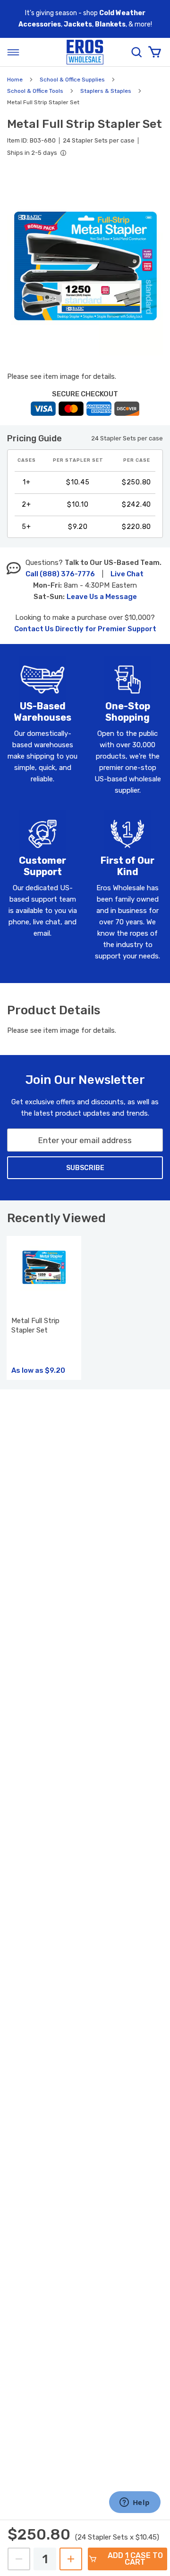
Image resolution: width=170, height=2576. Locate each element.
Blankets (110, 24)
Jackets (78, 24)
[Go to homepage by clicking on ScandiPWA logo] (85, 52)
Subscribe (85, 1168)
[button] (85, 267)
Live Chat (127, 574)
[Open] (13, 52)
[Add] (71, 2559)
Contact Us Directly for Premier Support (85, 629)
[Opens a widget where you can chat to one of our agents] (135, 2503)
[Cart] (154, 52)
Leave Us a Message (102, 597)
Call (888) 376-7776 (60, 574)
